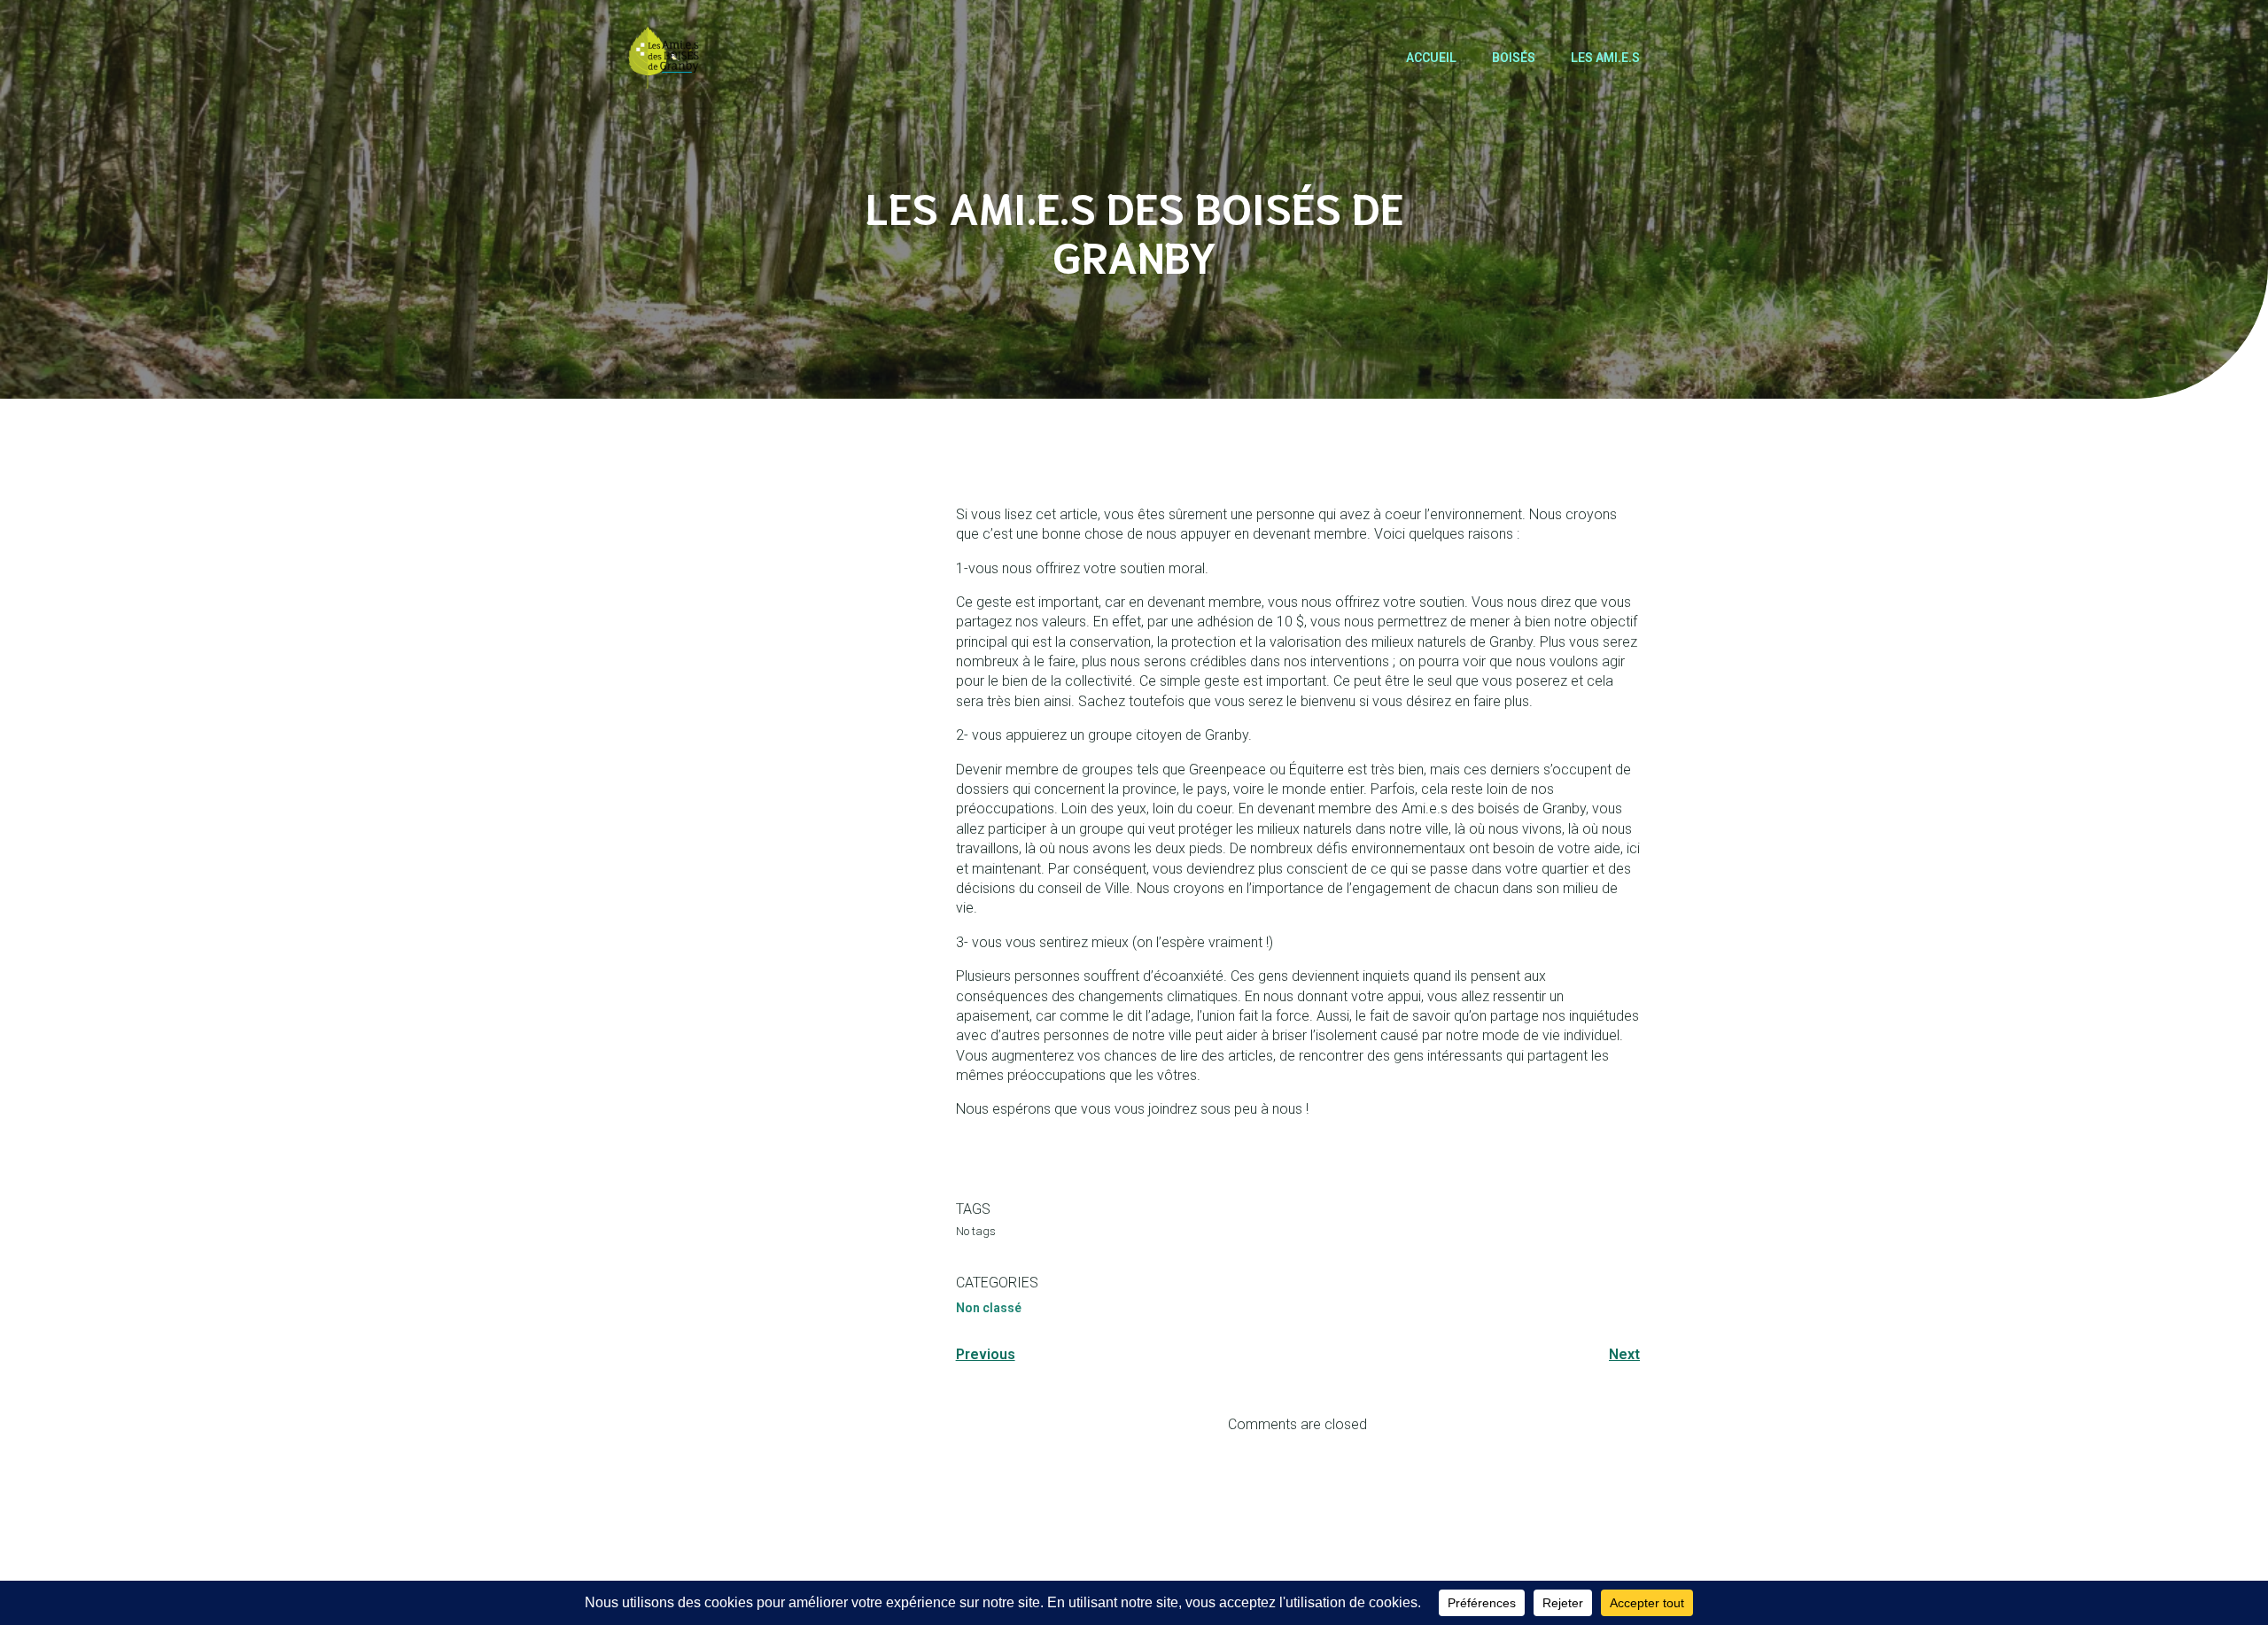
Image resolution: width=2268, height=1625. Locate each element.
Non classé (989, 1308)
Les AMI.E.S (1605, 58)
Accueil (1431, 58)
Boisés (1514, 58)
